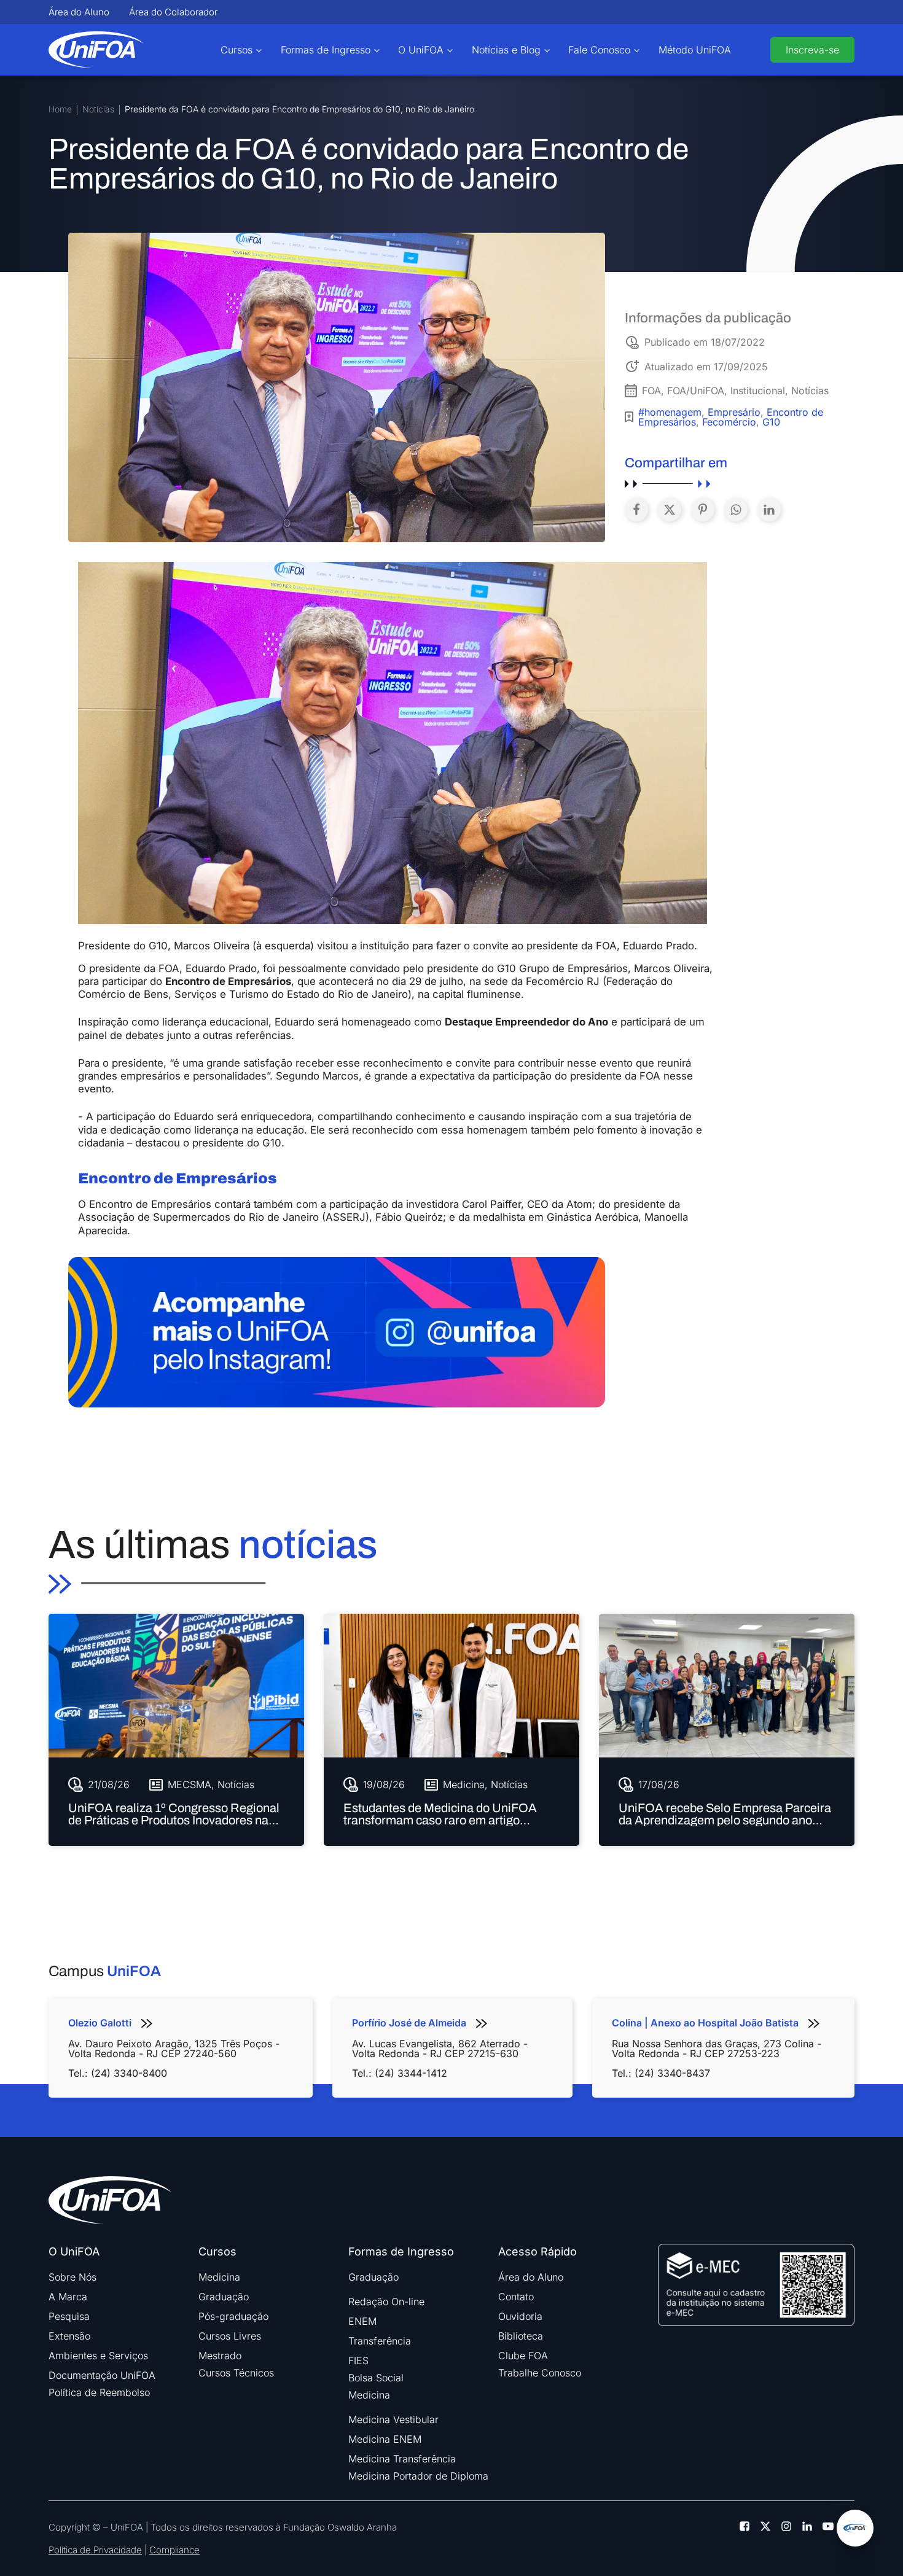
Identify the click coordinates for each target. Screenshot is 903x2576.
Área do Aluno (79, 12)
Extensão (69, 2336)
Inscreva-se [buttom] (812, 50)
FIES (358, 2360)
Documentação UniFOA (102, 2375)
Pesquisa (69, 2316)
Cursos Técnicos (236, 2373)
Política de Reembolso (99, 2392)
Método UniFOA (695, 50)
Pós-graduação (233, 2316)
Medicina (219, 2277)
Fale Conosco (599, 50)
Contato (516, 2297)
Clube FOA (523, 2356)
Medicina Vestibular (393, 2419)
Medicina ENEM (385, 2439)
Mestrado (220, 2356)
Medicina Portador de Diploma (418, 2476)
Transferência (380, 2341)
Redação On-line (386, 2302)
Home (60, 110)
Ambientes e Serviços (98, 2356)
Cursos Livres (230, 2336)
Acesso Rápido (537, 2252)
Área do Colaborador (173, 12)
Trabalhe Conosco (540, 2373)
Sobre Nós (72, 2277)
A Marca (68, 2297)
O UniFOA (421, 50)
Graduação (224, 2297)
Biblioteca (521, 2336)
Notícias (98, 110)
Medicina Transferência (402, 2459)
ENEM (362, 2321)
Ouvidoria (520, 2316)
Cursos (237, 50)
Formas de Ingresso (326, 50)
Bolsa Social (376, 2378)
